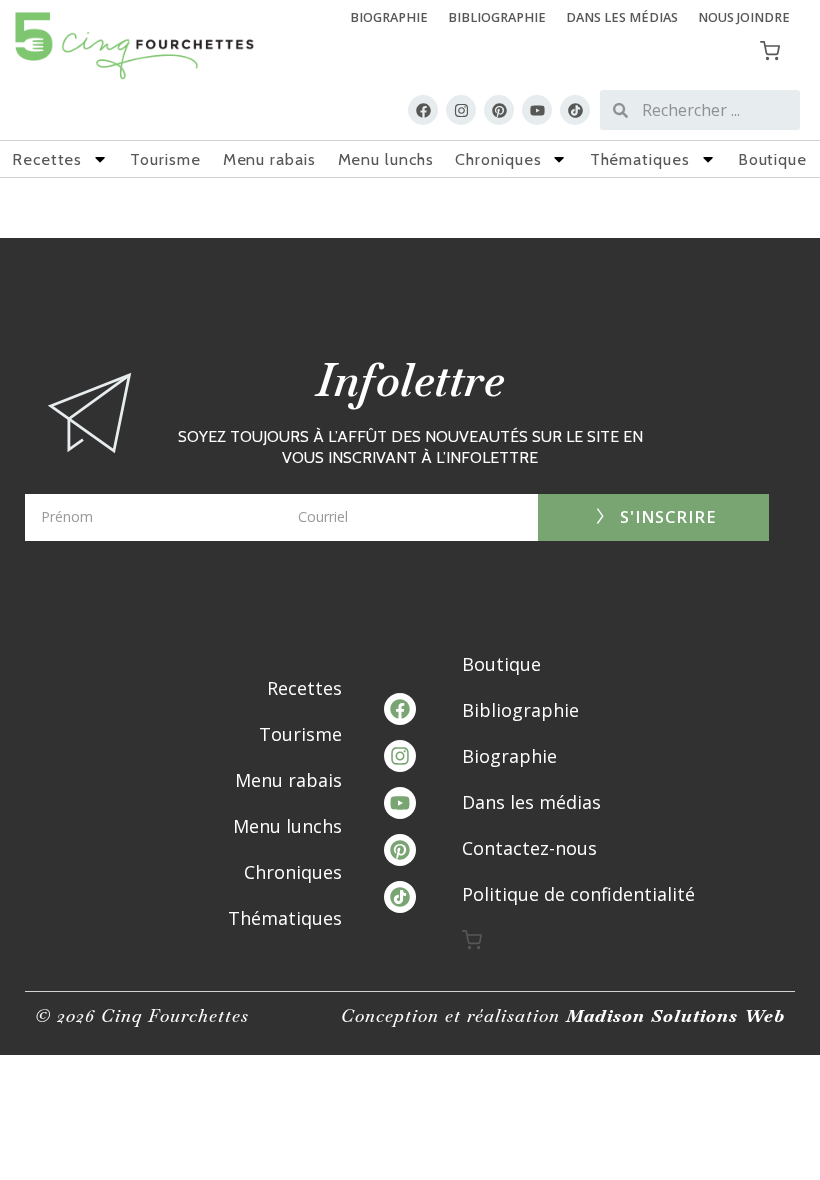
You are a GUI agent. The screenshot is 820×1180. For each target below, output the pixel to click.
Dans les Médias (622, 17)
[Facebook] (423, 110)
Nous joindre (744, 17)
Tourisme (165, 159)
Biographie (389, 17)
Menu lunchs (386, 159)
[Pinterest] (499, 110)
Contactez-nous (529, 848)
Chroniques (498, 159)
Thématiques (640, 159)
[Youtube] (537, 110)
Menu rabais (269, 159)
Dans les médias (531, 802)
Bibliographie (497, 17)
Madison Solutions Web (675, 1015)
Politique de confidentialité (578, 894)
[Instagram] (461, 110)
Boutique (772, 159)
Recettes (47, 159)
